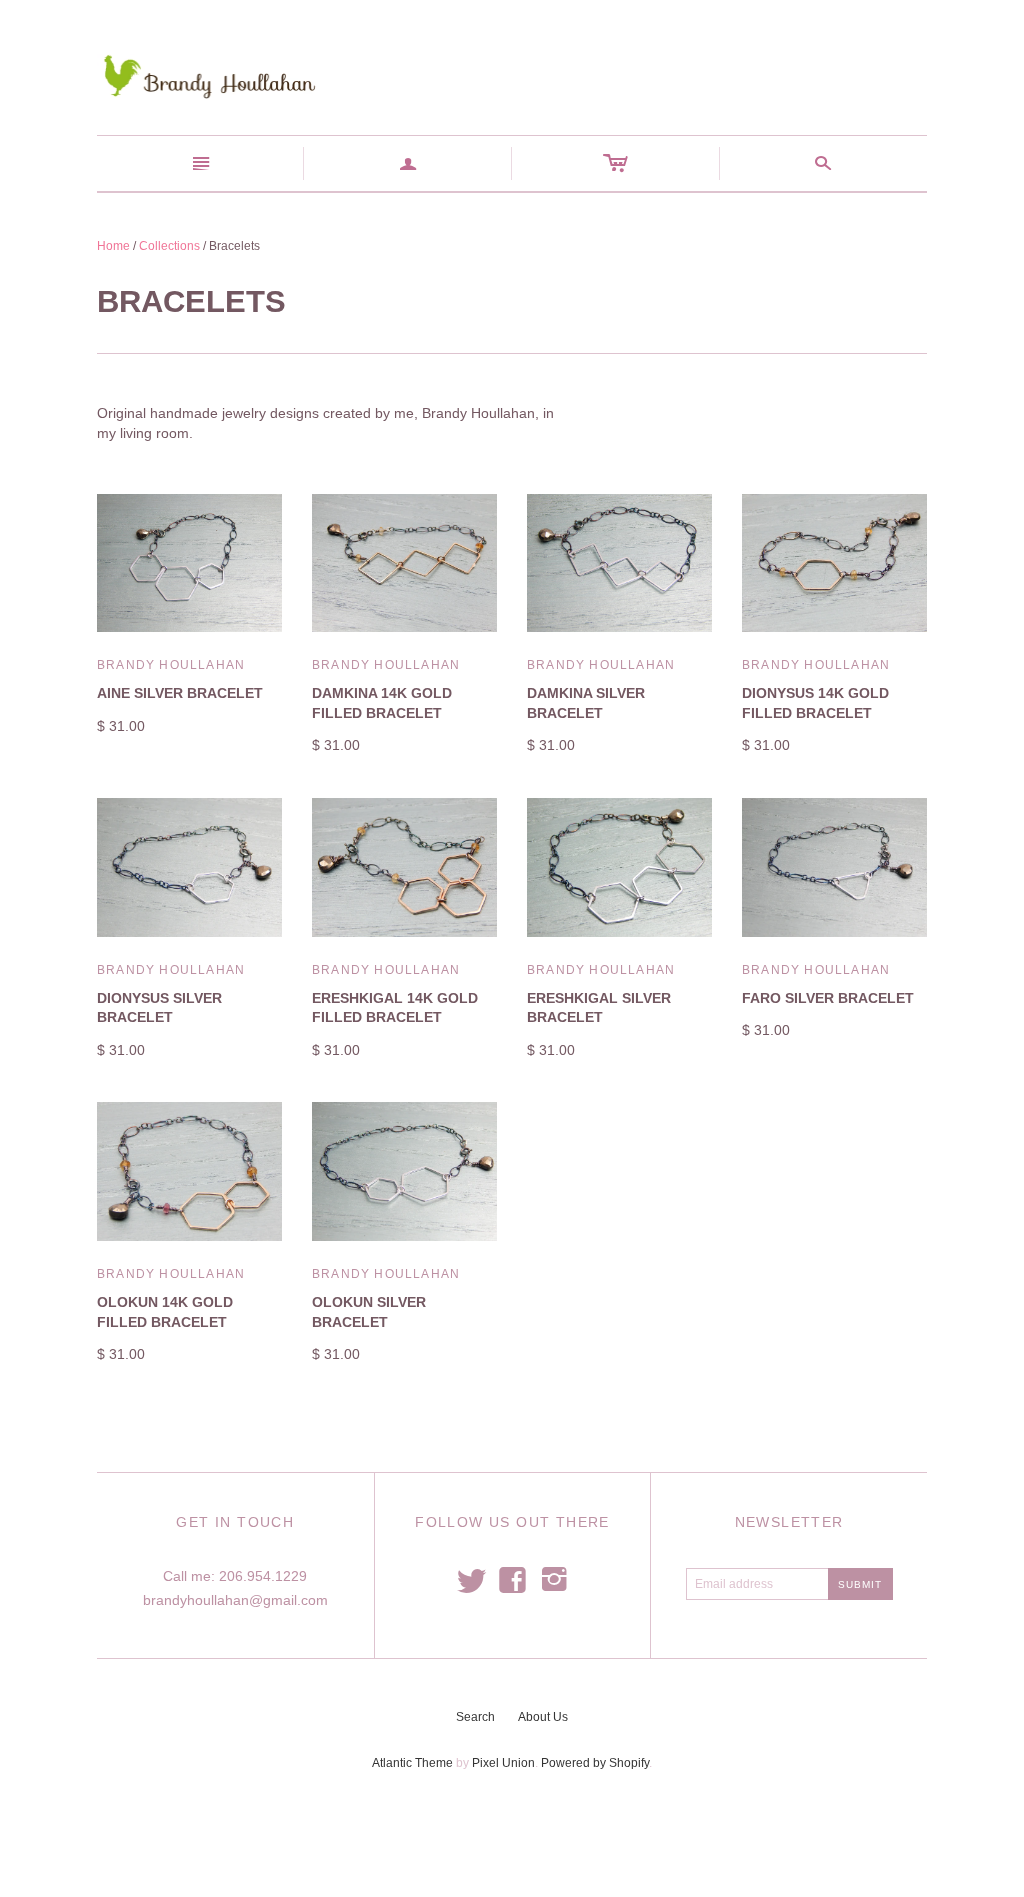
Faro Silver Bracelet (828, 998)
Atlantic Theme (412, 1763)
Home (113, 246)
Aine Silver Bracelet (180, 693)
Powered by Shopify (595, 1763)
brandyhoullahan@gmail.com (235, 1600)
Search (475, 1717)
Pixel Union (503, 1763)
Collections (169, 246)
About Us (543, 1717)
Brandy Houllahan (171, 665)
